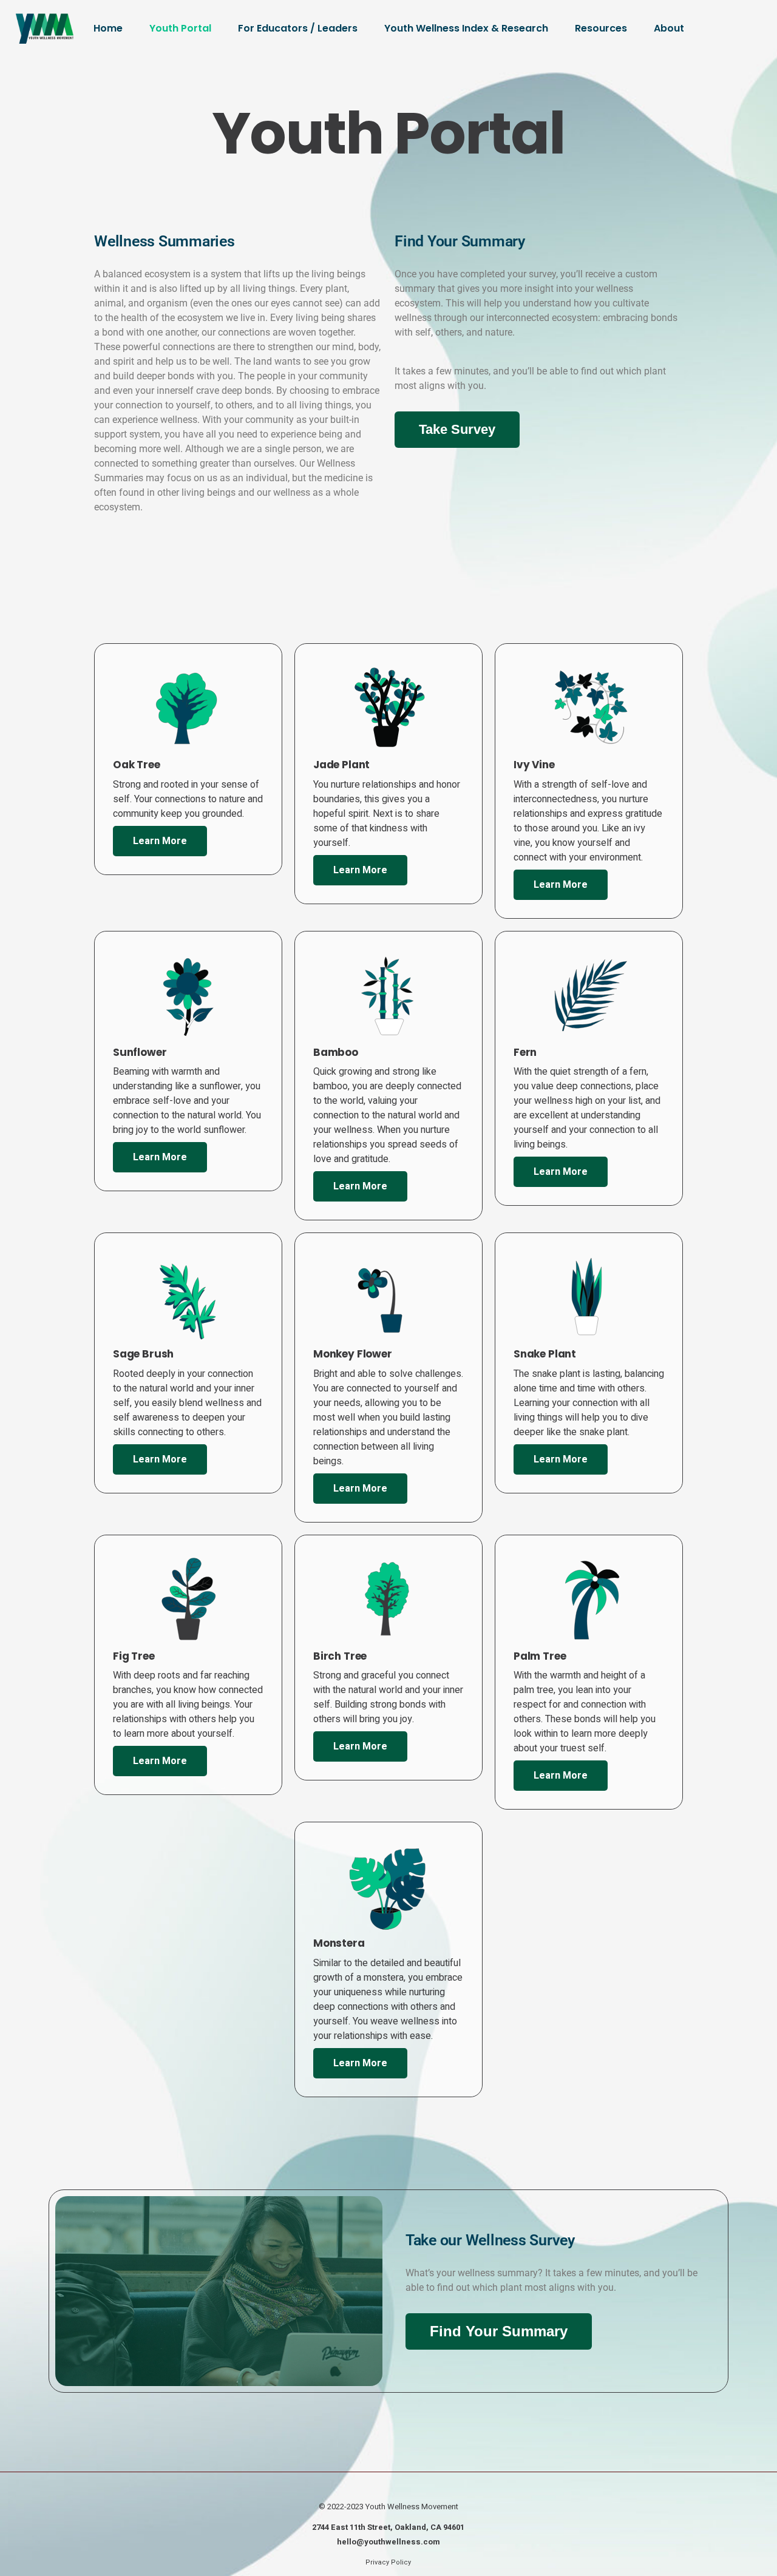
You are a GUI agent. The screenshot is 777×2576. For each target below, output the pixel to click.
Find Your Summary (499, 2331)
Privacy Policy (388, 2562)
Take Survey (457, 429)
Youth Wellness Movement (412, 2507)
